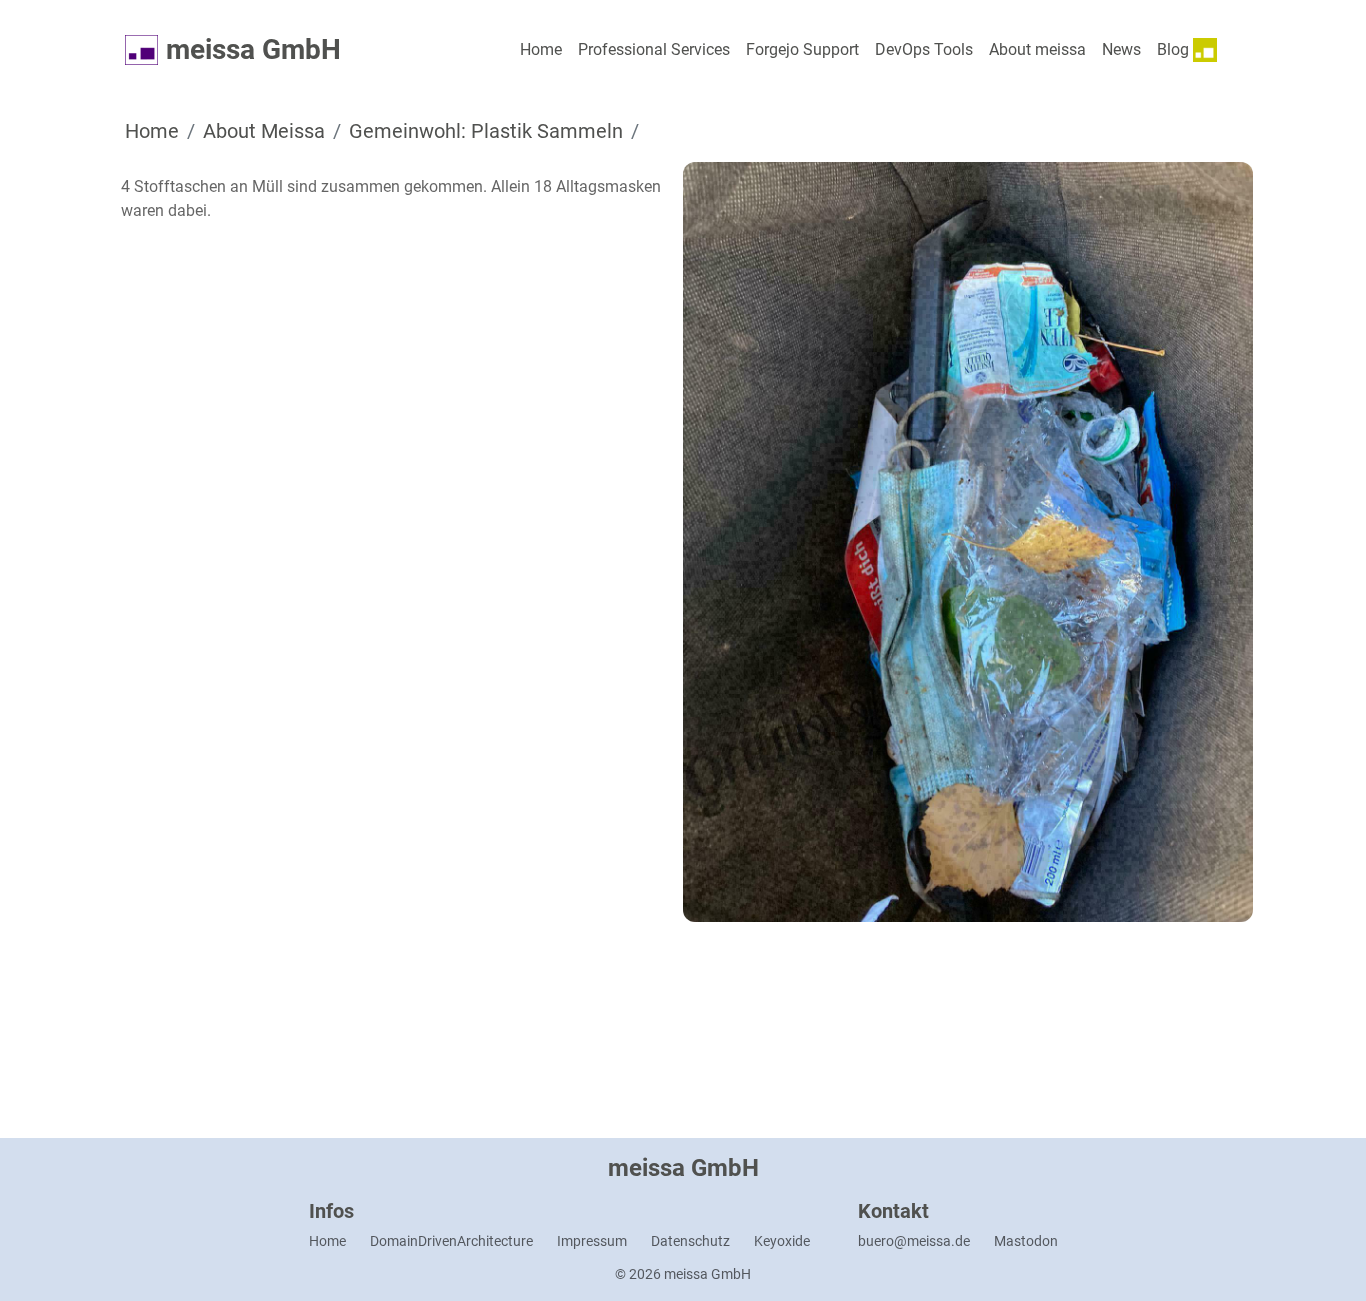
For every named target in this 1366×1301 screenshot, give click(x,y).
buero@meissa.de (914, 1241)
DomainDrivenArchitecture (451, 1241)
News (1121, 49)
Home (541, 49)
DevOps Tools (924, 49)
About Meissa (264, 131)
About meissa (1037, 49)
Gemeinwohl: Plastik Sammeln (486, 131)
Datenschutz (690, 1241)
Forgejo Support (802, 49)
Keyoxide (782, 1241)
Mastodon (1026, 1241)
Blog (1175, 49)
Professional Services (654, 49)
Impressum (592, 1241)
